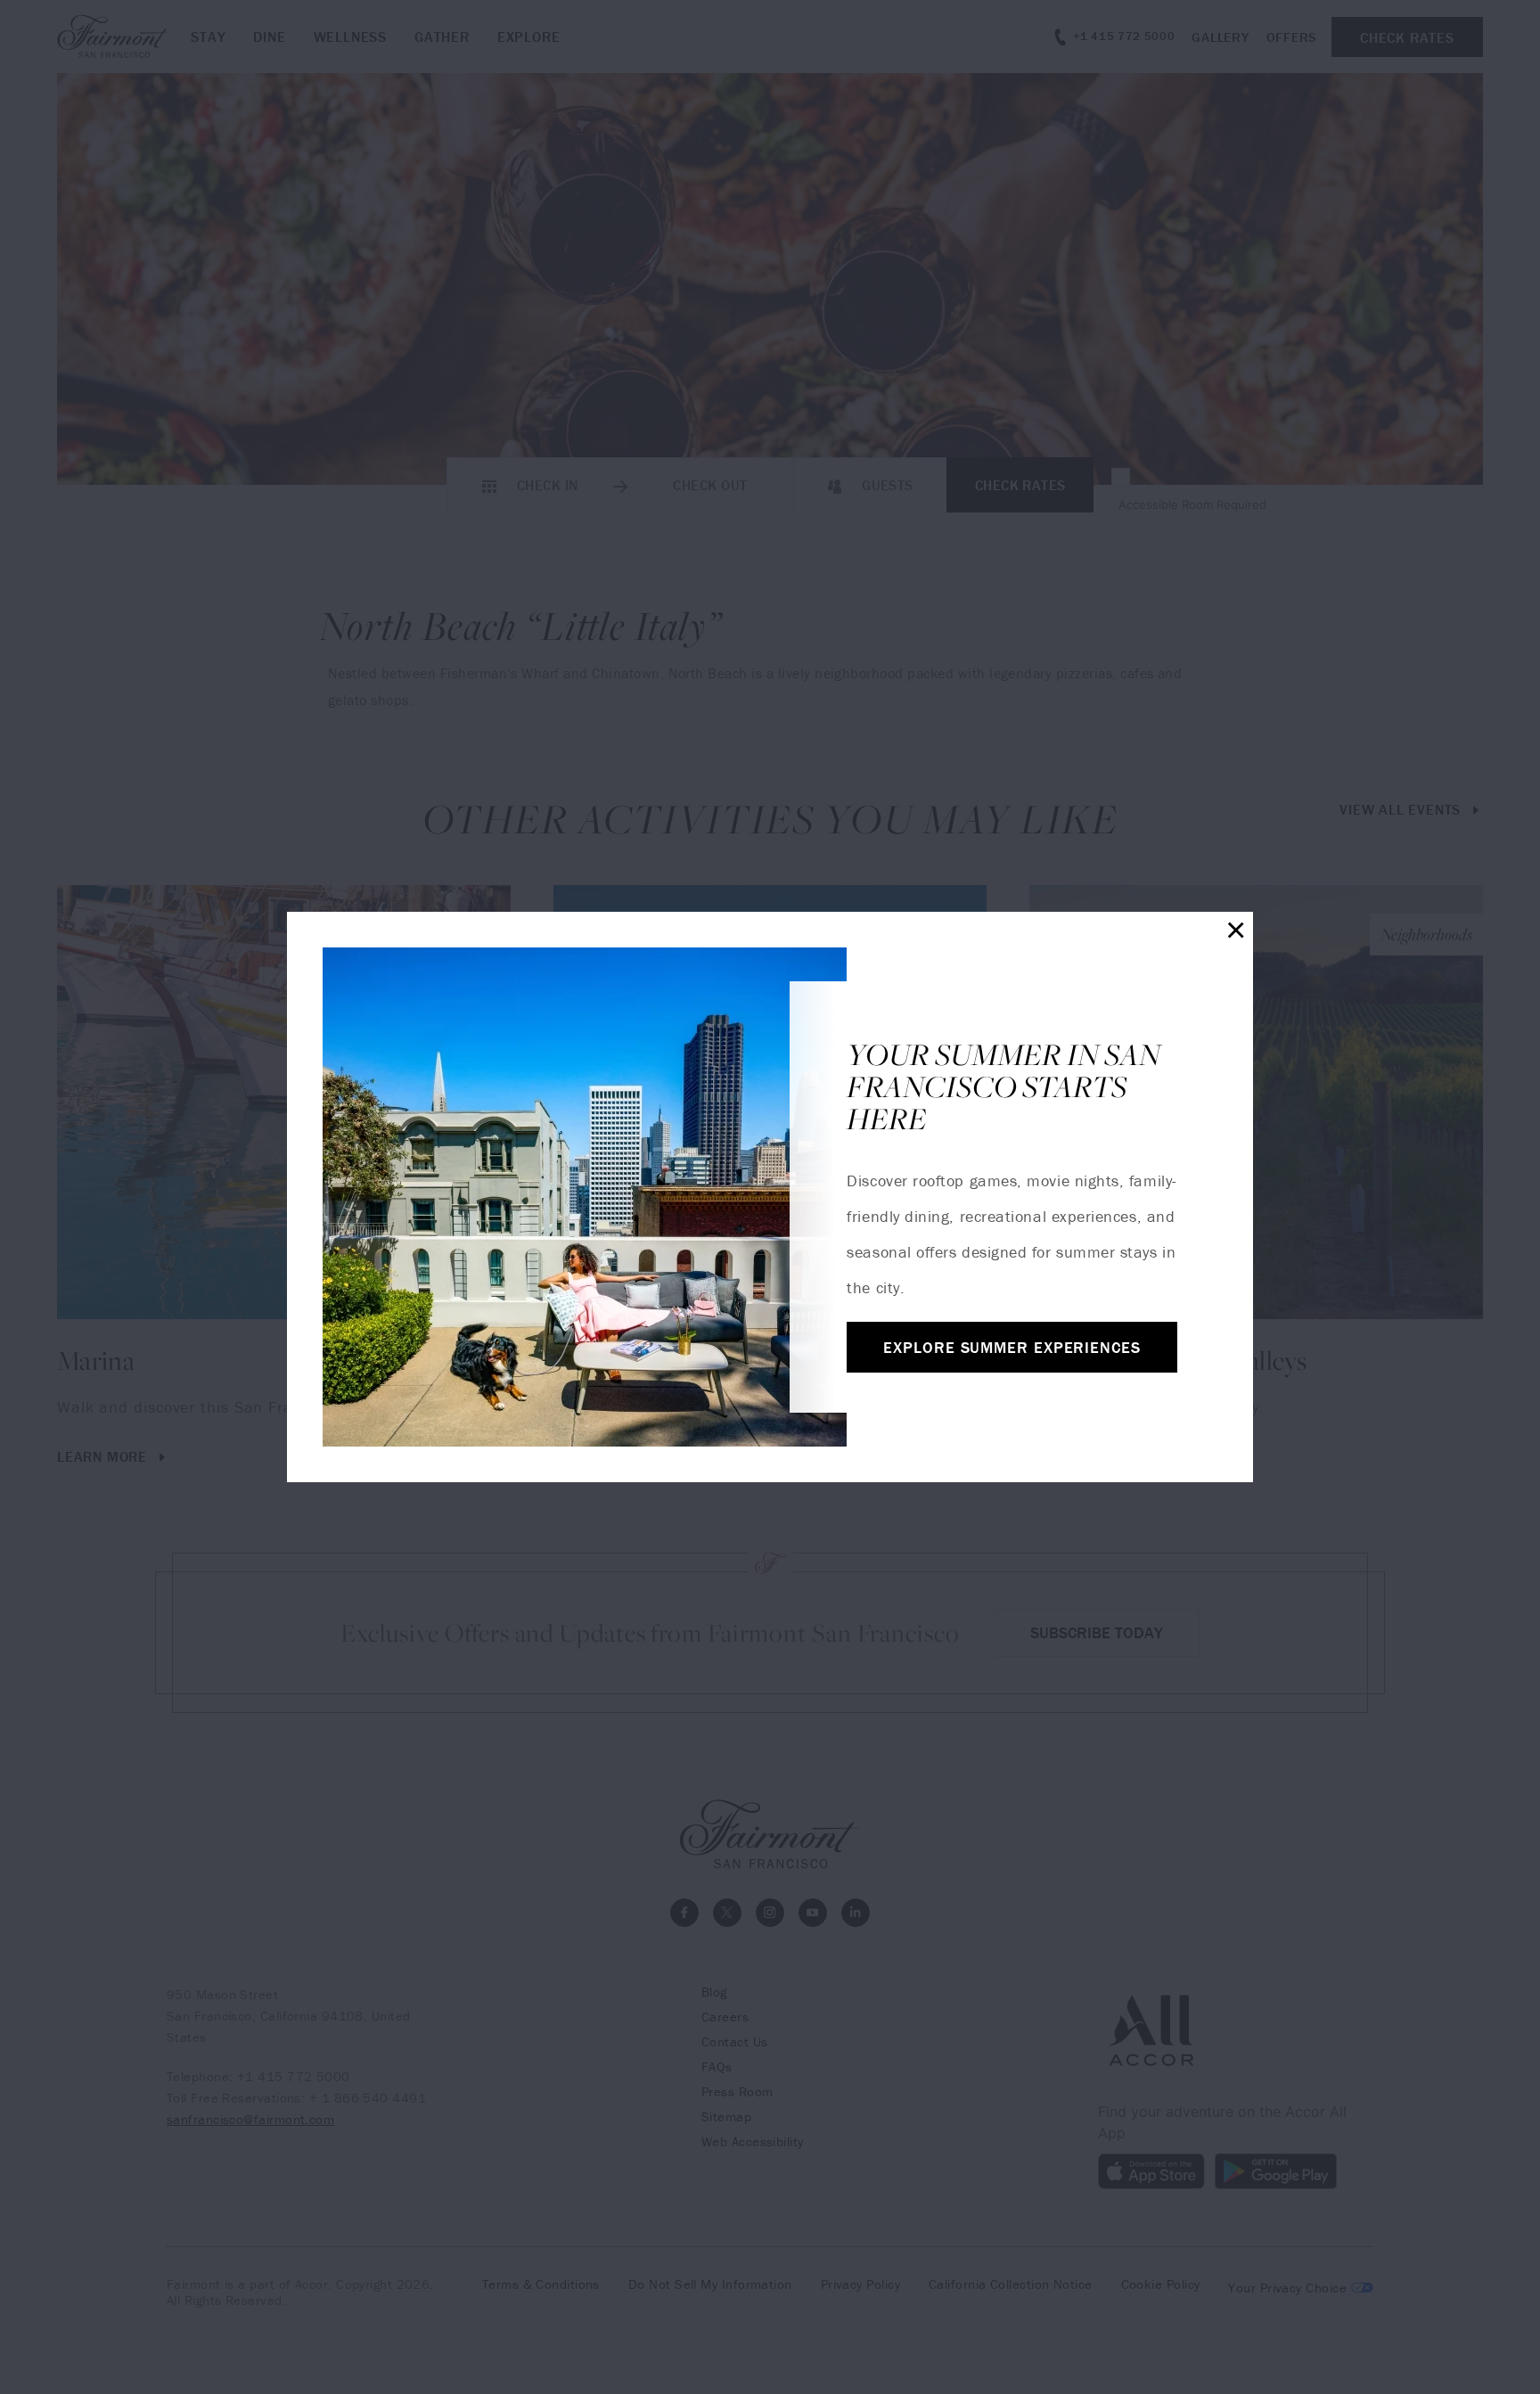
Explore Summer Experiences (1012, 1347)
